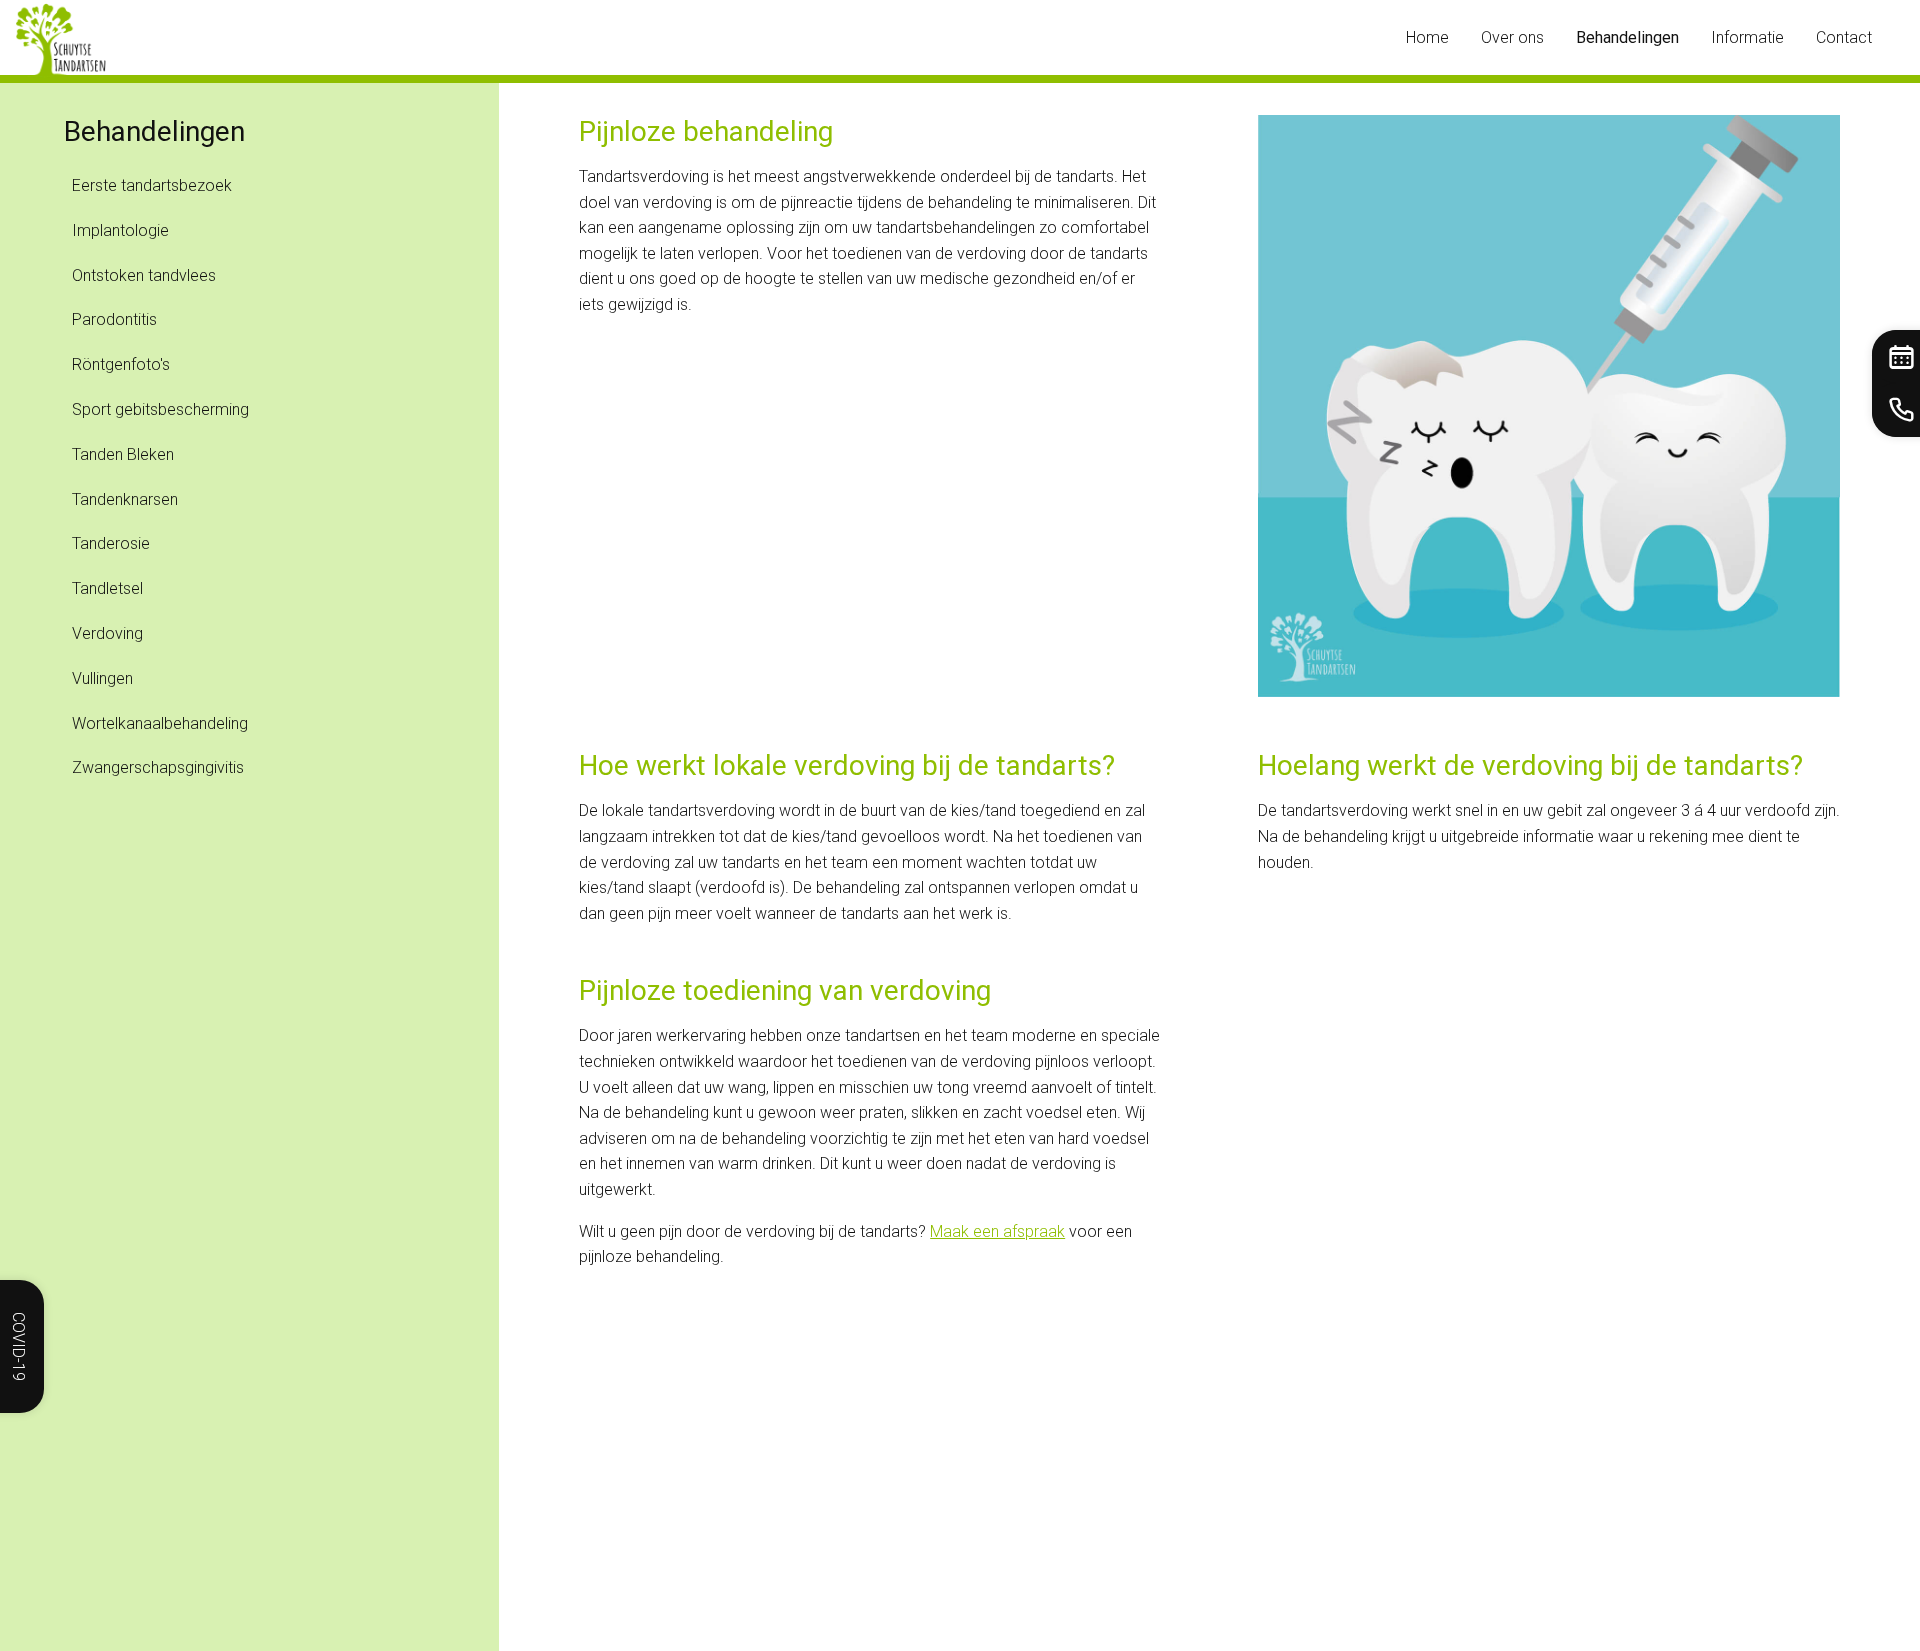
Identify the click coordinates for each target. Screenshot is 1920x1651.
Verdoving (107, 633)
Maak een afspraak (997, 1231)
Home (1427, 37)
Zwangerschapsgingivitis (158, 767)
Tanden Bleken (123, 454)
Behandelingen (1627, 37)
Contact (1844, 37)
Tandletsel (107, 588)
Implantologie (120, 230)
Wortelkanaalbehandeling (160, 723)
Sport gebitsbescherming (160, 409)
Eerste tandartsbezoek (152, 185)
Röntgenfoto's (121, 364)
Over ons (1512, 37)
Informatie (1747, 37)
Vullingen (102, 678)
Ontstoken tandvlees (144, 275)
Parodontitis (114, 319)
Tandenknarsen (125, 499)
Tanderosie (111, 543)
